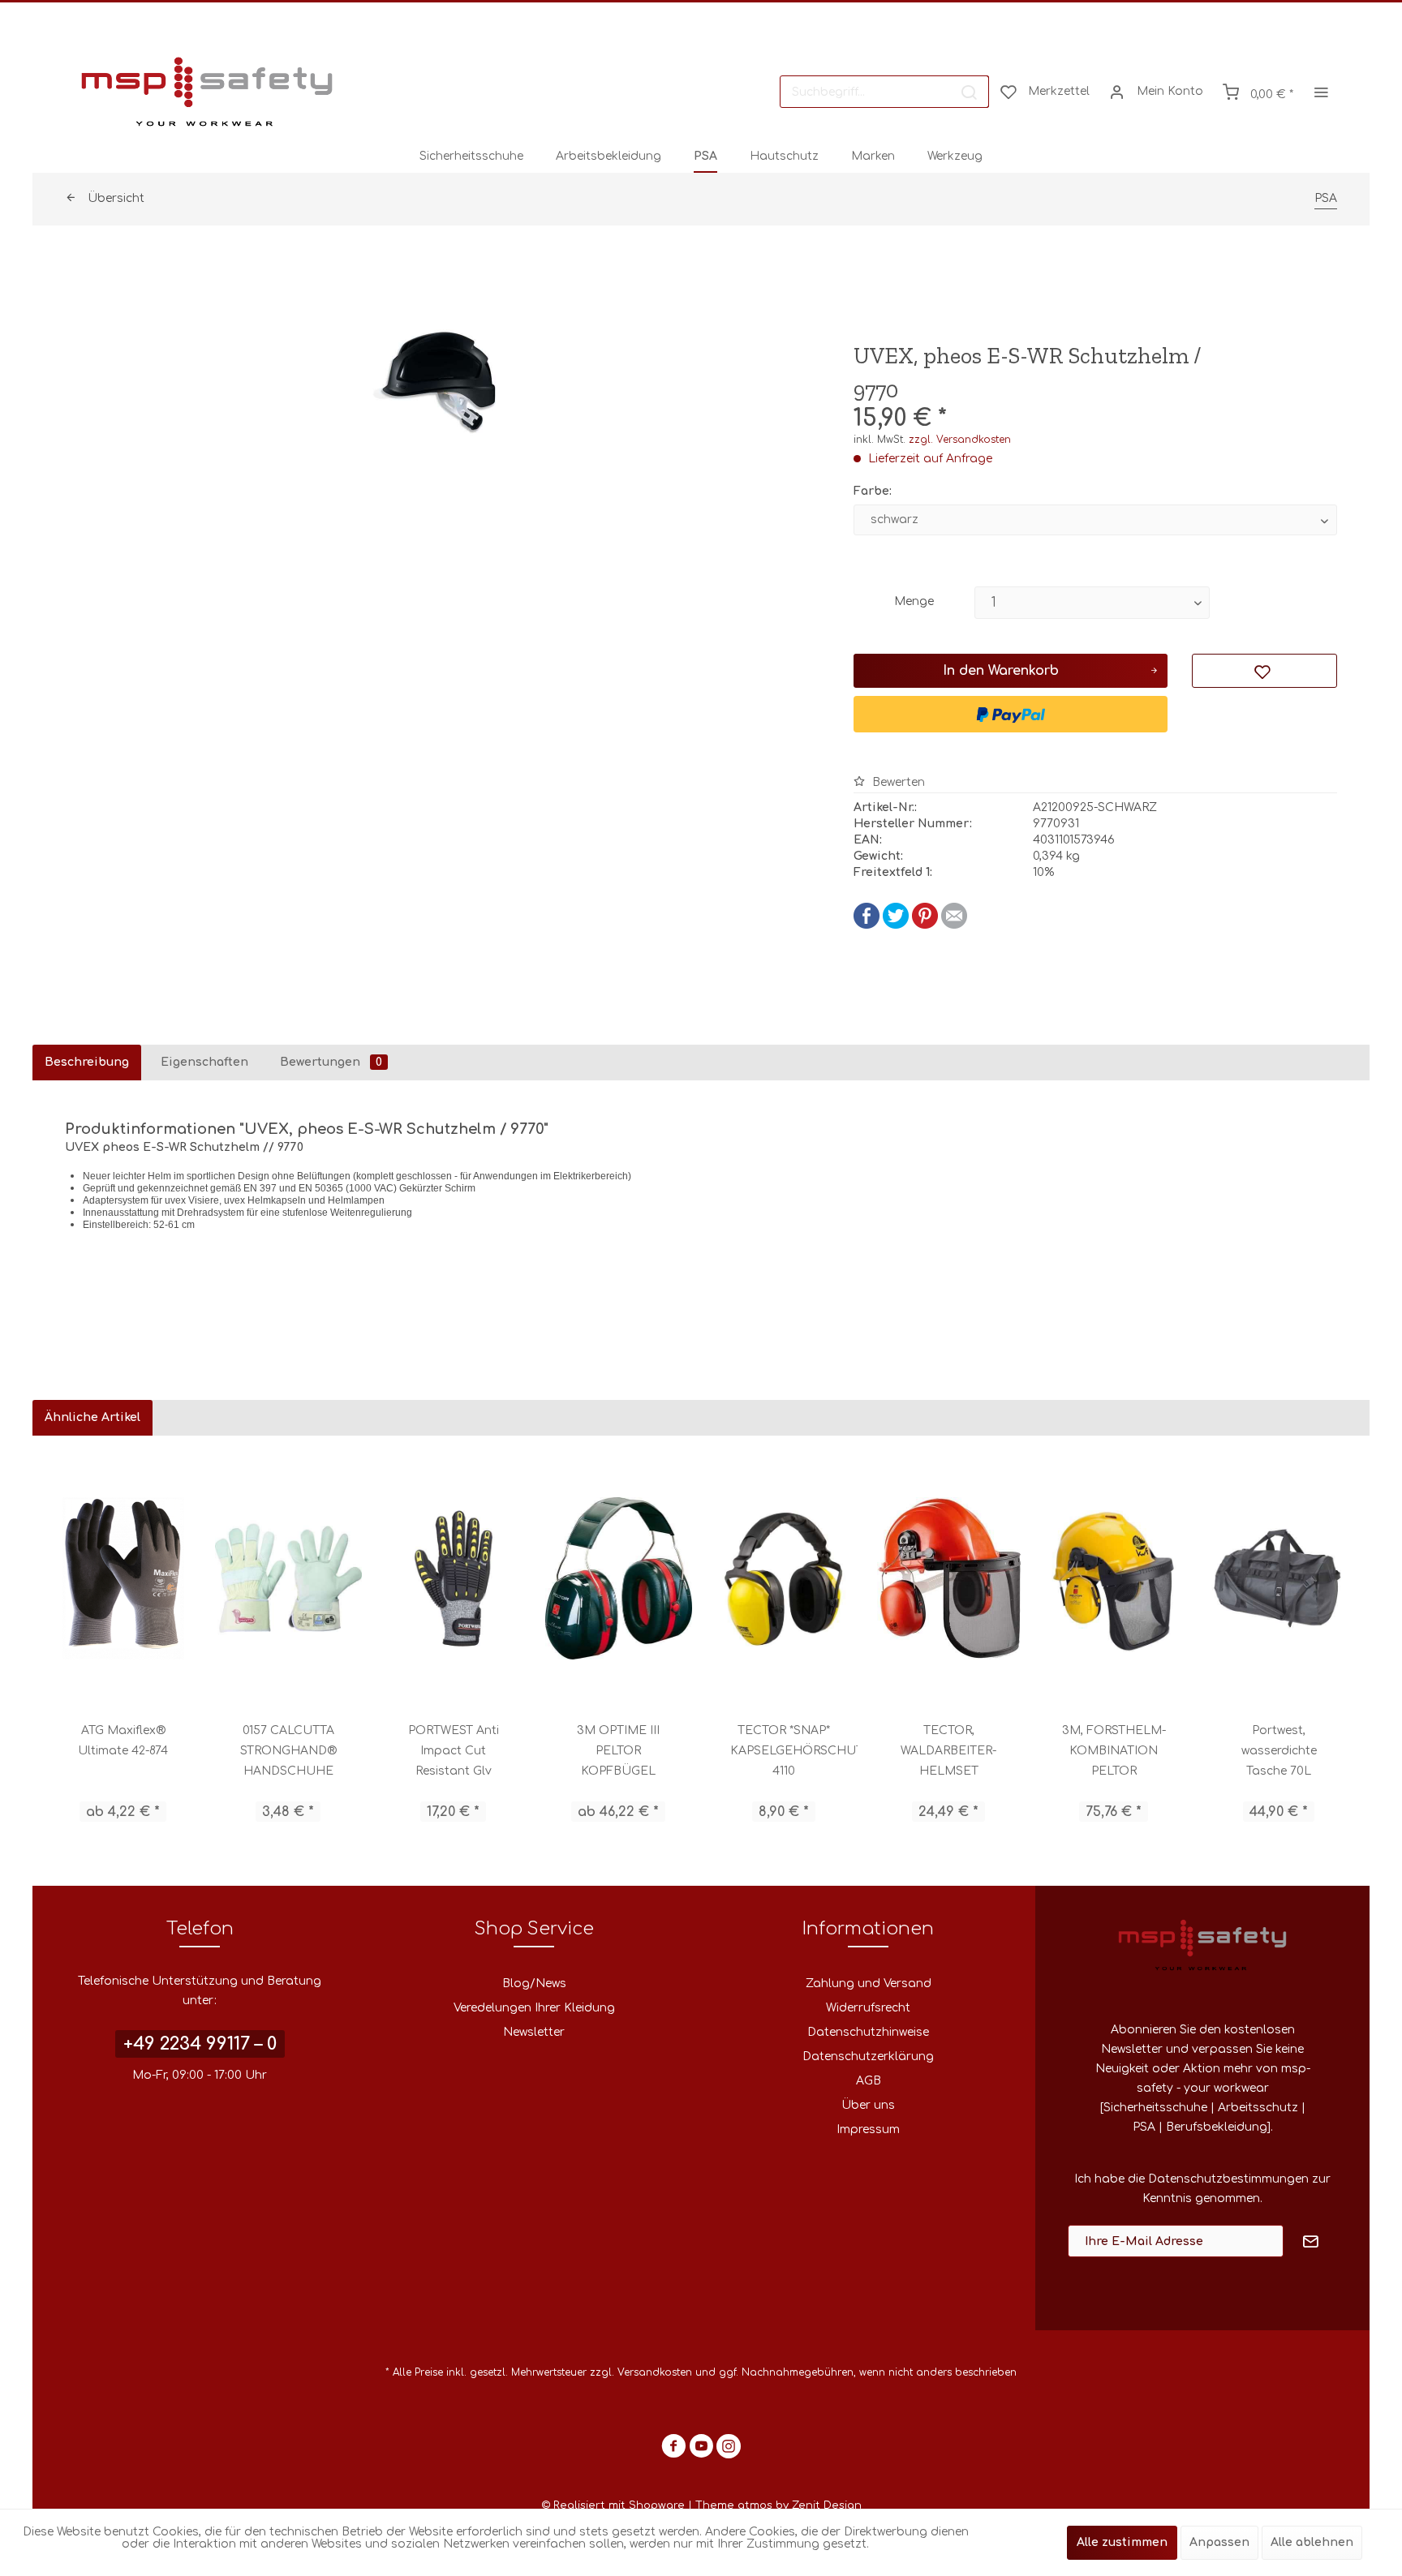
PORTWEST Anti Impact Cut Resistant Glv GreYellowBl (454, 1753)
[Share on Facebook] (867, 925)
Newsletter (534, 2032)
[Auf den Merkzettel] (1264, 671)
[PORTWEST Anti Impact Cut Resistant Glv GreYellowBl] (454, 1578)
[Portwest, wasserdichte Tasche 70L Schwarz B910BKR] (1279, 1578)
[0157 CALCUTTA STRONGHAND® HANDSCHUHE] (289, 1578)
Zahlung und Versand (869, 1984)
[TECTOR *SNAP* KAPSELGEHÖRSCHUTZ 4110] (784, 1578)
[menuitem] (884, 92)
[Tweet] (896, 925)
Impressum (868, 2129)
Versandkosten (655, 2372)
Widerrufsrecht (868, 2008)
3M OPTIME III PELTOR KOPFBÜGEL (618, 1751)
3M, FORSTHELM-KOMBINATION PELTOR (1114, 1751)
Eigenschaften (204, 1062)
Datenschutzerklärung (868, 2057)
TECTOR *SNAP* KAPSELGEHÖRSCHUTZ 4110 (794, 1751)
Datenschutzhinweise (868, 2032)
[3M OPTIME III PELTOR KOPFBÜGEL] (619, 1578)
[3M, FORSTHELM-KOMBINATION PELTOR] (1114, 1578)
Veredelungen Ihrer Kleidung (534, 2008)
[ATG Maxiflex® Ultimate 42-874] (123, 1578)
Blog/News (534, 1984)
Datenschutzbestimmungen (1228, 2179)
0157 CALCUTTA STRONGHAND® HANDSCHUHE (288, 1751)
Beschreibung (87, 1062)
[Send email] (954, 925)
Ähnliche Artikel (92, 1417)
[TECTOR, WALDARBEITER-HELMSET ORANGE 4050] (949, 1578)
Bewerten (897, 782)
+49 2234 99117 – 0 (200, 2044)
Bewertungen (331, 1062)
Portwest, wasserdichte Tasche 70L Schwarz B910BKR (1279, 1753)
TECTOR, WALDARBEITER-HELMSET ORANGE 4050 (948, 1753)
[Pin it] (925, 925)
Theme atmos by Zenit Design (778, 2505)
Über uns (868, 2105)
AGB (869, 2081)
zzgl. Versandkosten (960, 440)
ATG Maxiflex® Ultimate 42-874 (123, 1741)
